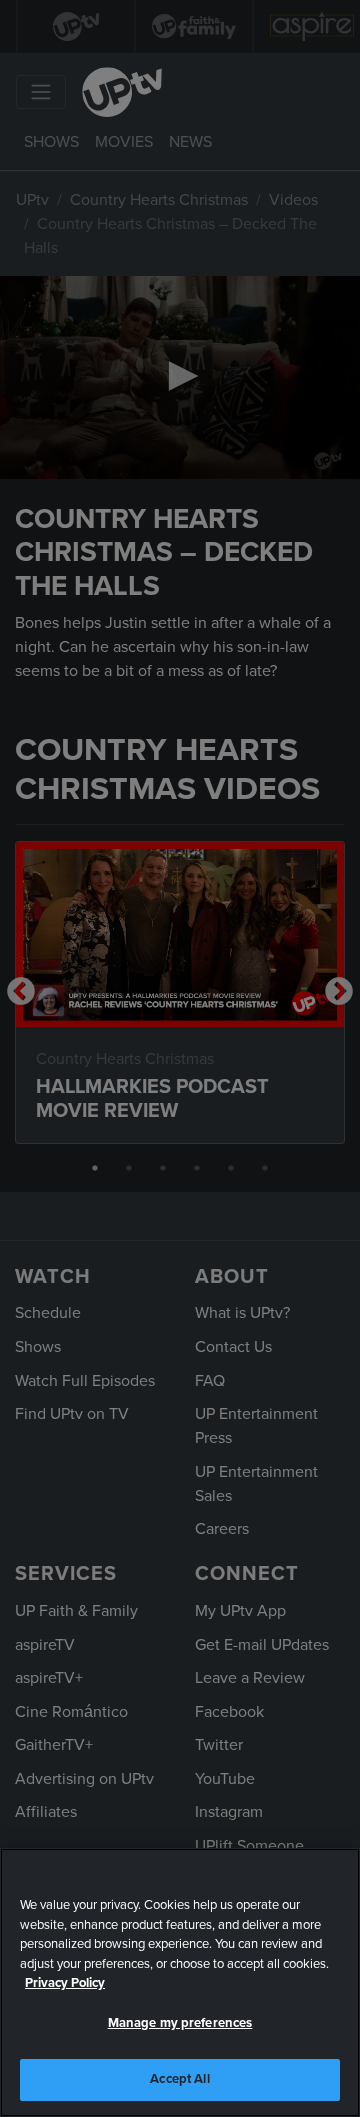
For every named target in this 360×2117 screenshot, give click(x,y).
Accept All (179, 2079)
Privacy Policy (65, 1983)
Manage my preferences (180, 2023)
